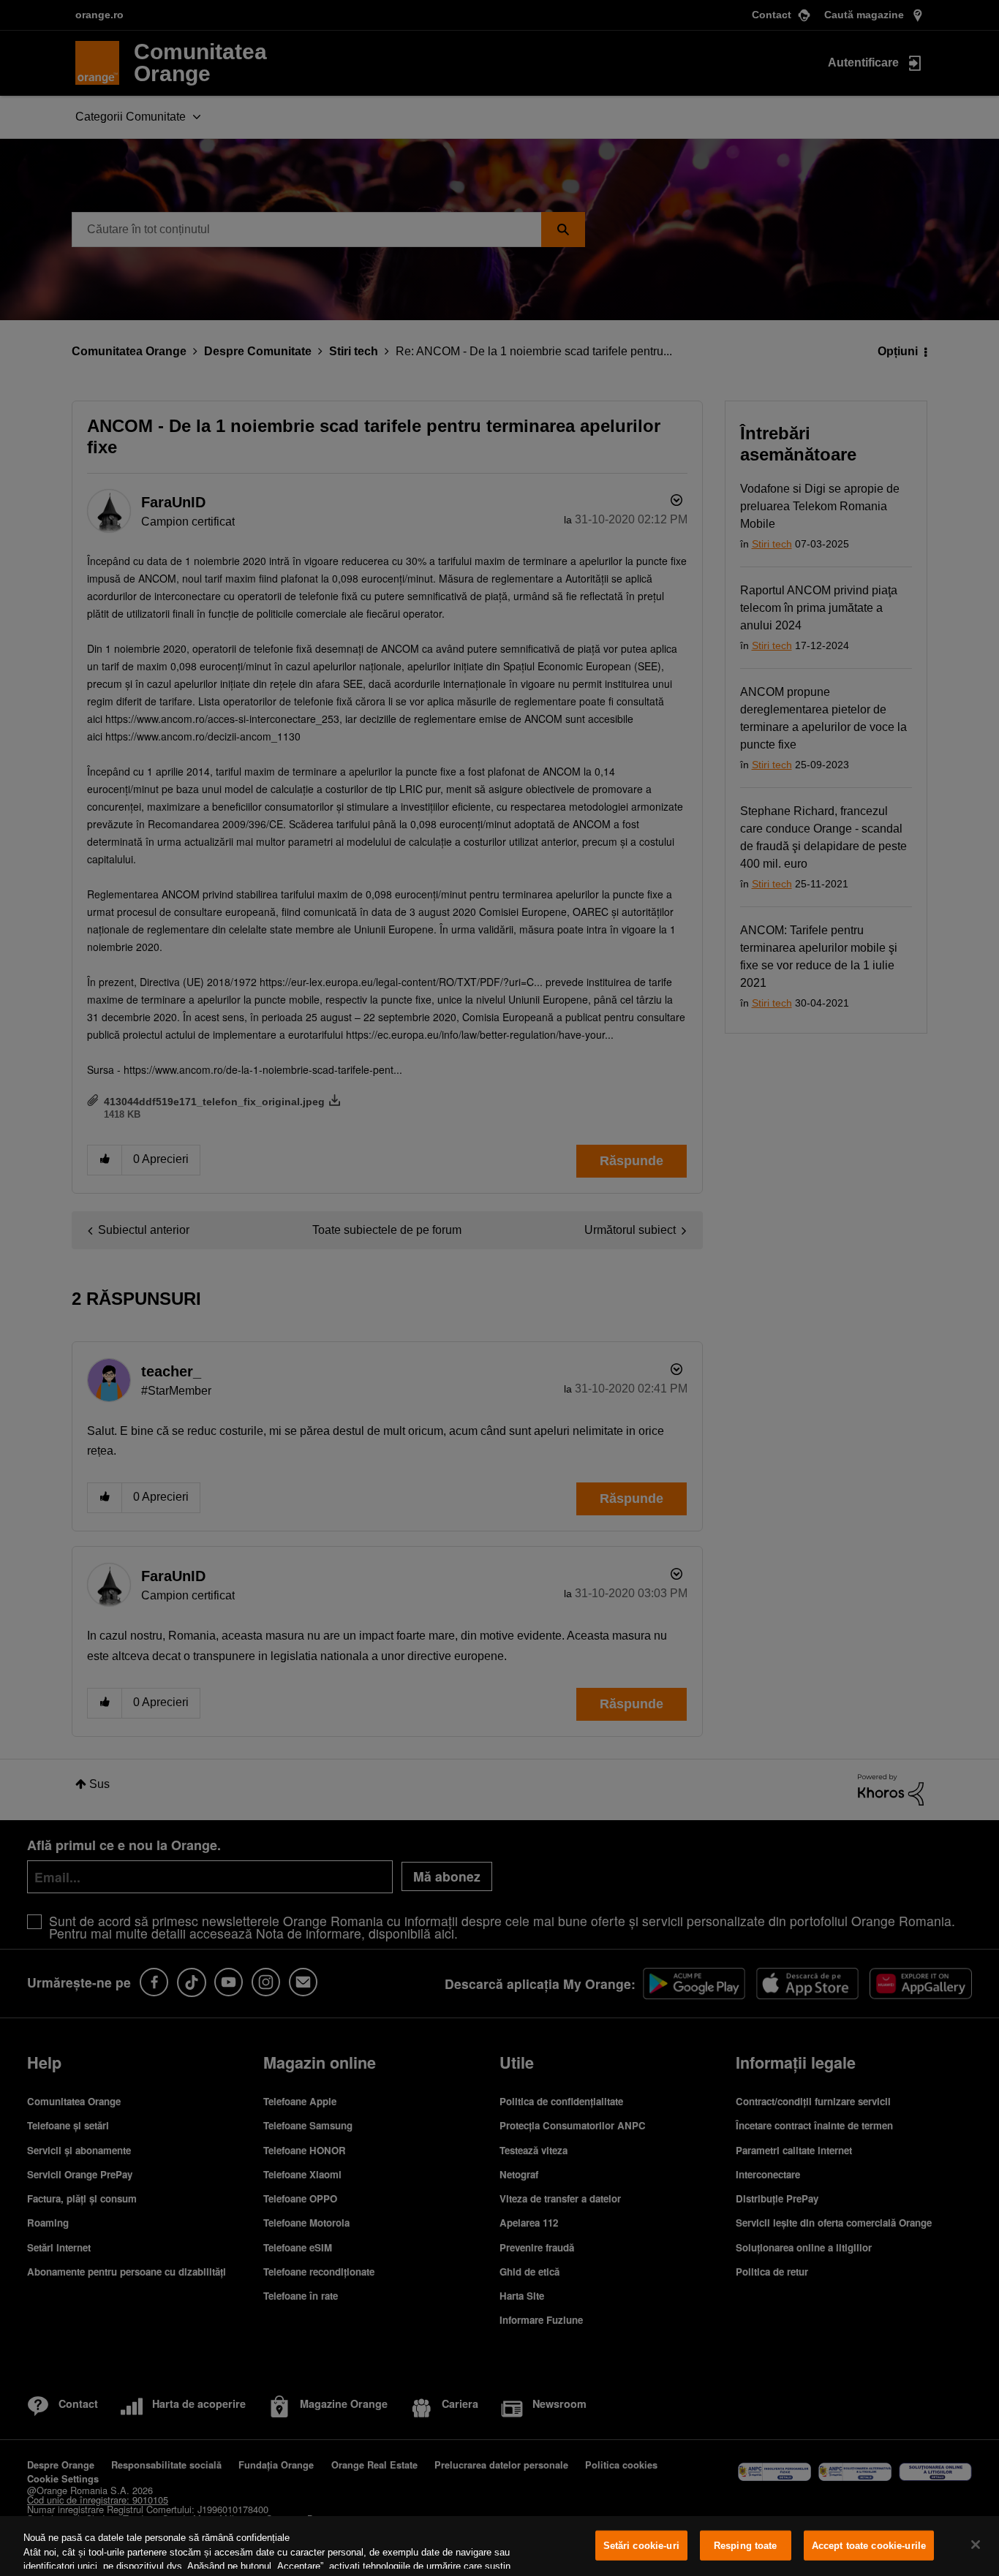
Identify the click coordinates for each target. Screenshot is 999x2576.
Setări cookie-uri (641, 2546)
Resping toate (746, 2546)
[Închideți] (976, 2545)
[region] (499, 2546)
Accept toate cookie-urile (869, 2546)
